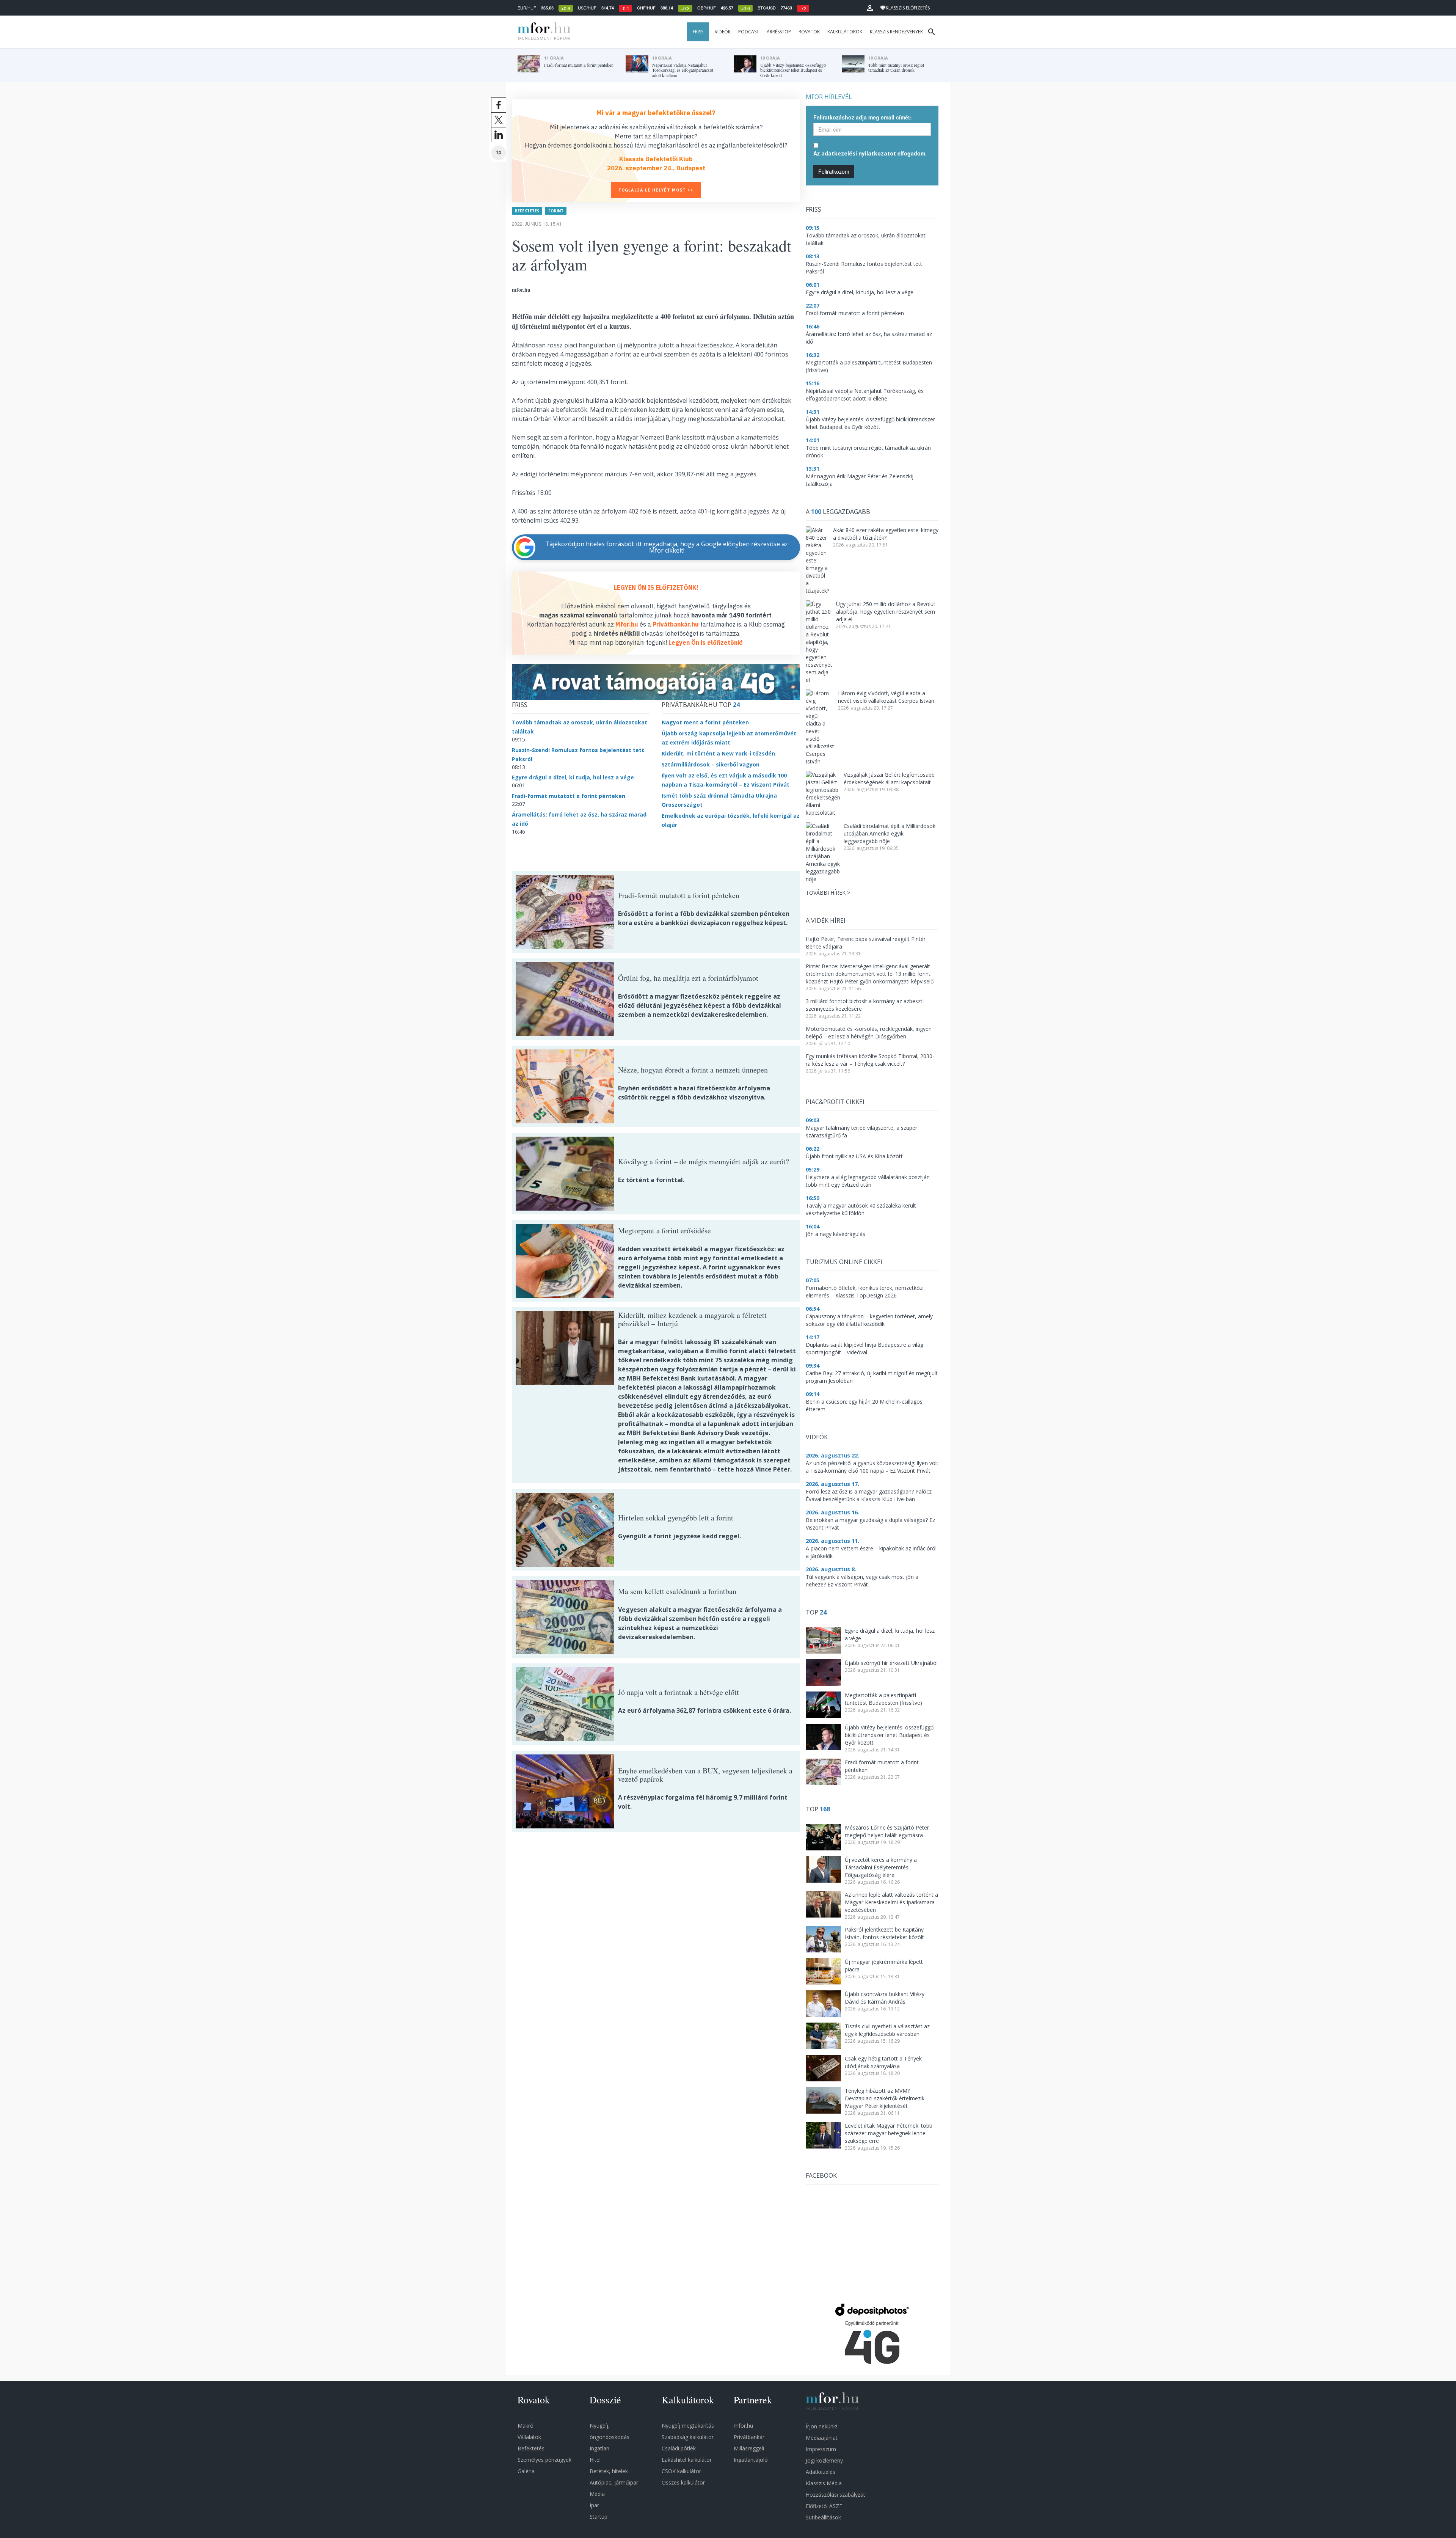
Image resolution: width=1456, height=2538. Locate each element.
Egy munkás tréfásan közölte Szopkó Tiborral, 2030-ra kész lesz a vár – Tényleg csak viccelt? (870, 1060)
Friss (698, 32)
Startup (599, 2517)
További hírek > (828, 893)
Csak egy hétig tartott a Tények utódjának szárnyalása (883, 2062)
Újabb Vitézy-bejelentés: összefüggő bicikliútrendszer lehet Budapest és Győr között (889, 1735)
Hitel (595, 2460)
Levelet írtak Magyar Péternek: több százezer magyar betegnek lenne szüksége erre (889, 2133)
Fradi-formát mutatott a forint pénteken (569, 796)
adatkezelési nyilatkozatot (859, 153)
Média (597, 2494)
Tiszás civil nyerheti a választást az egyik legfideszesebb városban (887, 2030)
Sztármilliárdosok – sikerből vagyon (711, 764)
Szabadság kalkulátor (688, 2437)
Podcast (749, 32)
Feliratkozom (834, 171)
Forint (556, 211)
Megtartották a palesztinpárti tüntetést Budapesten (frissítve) (883, 1699)
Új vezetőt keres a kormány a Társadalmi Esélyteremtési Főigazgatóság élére (881, 1867)
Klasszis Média (824, 2483)
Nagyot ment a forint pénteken (705, 722)
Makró (526, 2426)
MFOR (542, 32)
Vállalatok (529, 2437)
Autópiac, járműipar (614, 2482)
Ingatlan (599, 2448)
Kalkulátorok (845, 32)
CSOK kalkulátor (681, 2471)
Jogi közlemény (824, 2460)
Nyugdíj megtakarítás (688, 2426)
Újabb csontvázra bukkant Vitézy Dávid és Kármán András (885, 1998)
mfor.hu (743, 2426)
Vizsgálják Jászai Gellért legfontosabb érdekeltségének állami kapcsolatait (889, 778)
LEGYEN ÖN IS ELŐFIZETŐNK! (656, 587)
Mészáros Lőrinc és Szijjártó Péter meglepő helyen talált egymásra (887, 1831)
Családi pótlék (679, 2448)
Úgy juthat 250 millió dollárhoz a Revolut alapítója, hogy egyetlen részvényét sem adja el (886, 612)
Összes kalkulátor (683, 2482)
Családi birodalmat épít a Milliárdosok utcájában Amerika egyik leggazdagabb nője (890, 833)
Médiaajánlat (822, 2438)
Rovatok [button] (809, 32)
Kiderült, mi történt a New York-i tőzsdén (718, 753)
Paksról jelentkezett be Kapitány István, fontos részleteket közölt (884, 1933)
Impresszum (821, 2449)
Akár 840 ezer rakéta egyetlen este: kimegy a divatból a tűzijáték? (886, 534)
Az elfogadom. (870, 153)
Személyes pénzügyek (544, 2460)
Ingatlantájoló (751, 2460)
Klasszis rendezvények (896, 32)
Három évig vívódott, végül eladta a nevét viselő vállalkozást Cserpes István (886, 697)
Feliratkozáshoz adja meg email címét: (863, 117)
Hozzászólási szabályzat (835, 2495)
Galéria (526, 2471)
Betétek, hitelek (609, 2471)
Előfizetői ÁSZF (824, 2506)
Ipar (594, 2505)
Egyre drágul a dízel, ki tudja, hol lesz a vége (573, 777)
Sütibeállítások (823, 2517)
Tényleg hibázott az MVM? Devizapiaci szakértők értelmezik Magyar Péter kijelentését (885, 2098)
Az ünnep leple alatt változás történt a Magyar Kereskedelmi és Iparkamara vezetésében (891, 1902)
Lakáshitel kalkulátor (687, 2460)
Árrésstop (779, 32)
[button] (870, 8)
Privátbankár (749, 2437)
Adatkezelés (821, 2472)
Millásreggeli (749, 2448)
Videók (723, 32)
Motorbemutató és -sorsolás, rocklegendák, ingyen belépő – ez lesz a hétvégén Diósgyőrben (869, 1033)
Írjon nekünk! (821, 2426)
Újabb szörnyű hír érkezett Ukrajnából (891, 1663)
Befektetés (527, 211)
